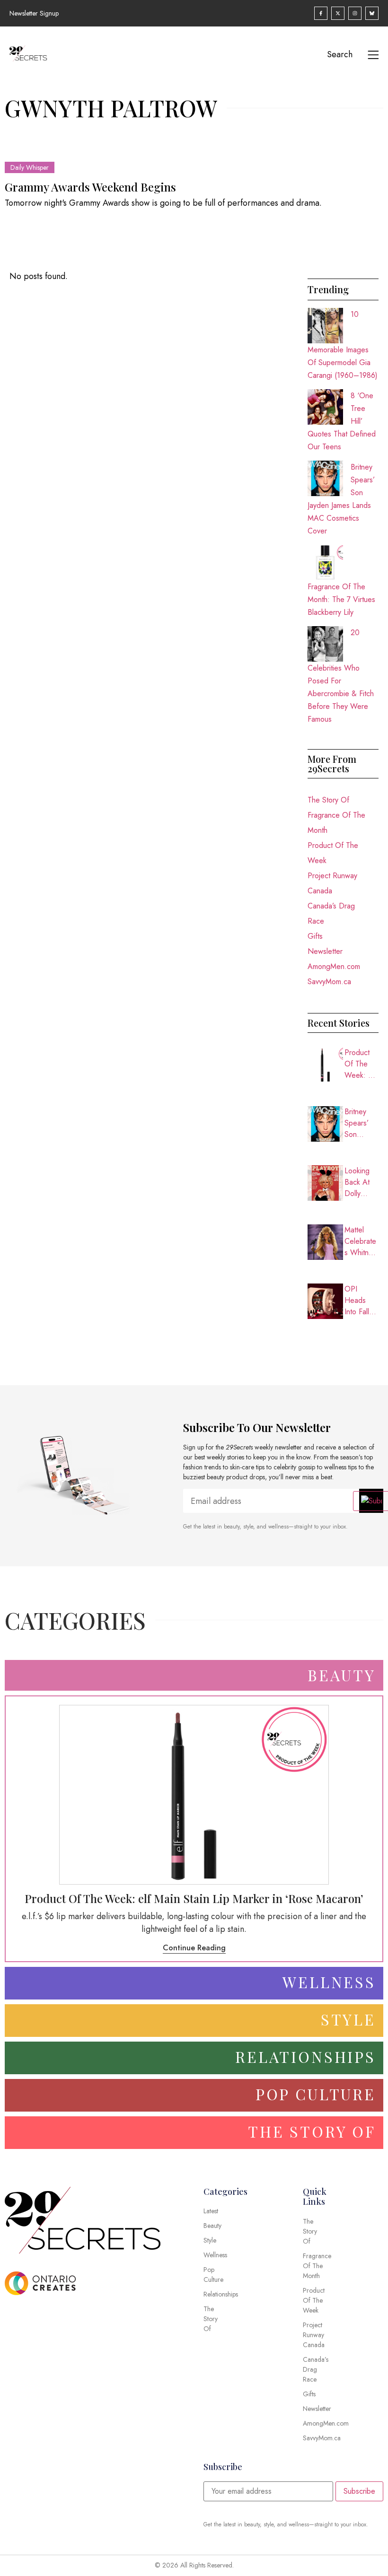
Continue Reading (194, 1948)
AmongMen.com (334, 966)
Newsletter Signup (34, 13)
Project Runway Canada (332, 883)
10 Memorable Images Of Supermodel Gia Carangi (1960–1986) (343, 345)
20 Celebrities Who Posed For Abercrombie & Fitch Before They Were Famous (341, 676)
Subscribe (359, 2491)
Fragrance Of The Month (336, 823)
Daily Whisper (30, 167)
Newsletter (325, 951)
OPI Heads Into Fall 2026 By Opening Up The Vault (358, 1301)
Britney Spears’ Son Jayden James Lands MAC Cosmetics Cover (361, 1123)
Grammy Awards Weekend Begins (90, 187)
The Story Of (328, 800)
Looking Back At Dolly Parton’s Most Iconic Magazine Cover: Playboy (362, 1182)
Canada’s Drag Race (331, 913)
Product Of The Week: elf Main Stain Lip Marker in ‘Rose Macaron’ (362, 1064)
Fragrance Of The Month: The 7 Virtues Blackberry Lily (341, 599)
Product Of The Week (333, 853)
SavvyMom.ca (329, 982)
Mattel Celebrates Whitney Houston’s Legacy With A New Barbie (360, 1241)
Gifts (315, 936)
